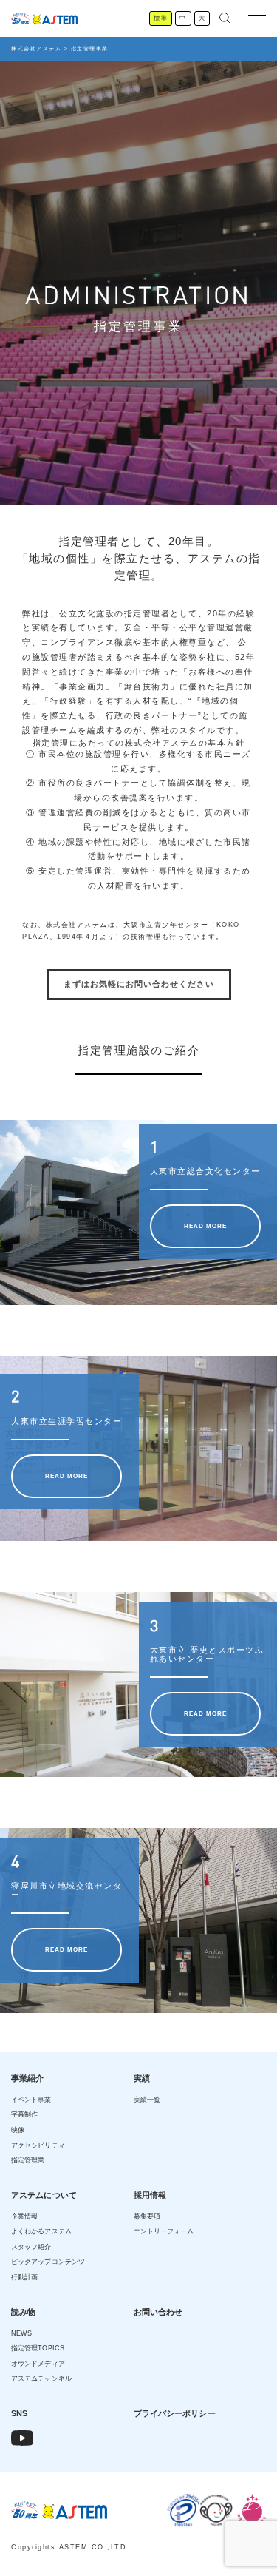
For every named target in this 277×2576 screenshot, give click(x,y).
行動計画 (24, 2277)
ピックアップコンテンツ (48, 2262)
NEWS (21, 2333)
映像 (18, 2130)
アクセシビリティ (38, 2145)
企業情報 (24, 2216)
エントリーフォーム (164, 2231)
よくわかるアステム (41, 2231)
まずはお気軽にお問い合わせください (139, 984)
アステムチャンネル (41, 2378)
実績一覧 (147, 2100)
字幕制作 (24, 2114)
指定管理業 (28, 2160)
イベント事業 (31, 2100)
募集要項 (147, 2216)
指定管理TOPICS (38, 2348)
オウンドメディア (38, 2364)
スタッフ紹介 (31, 2247)
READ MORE (205, 1226)
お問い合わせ (158, 2312)
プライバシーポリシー (175, 2413)
